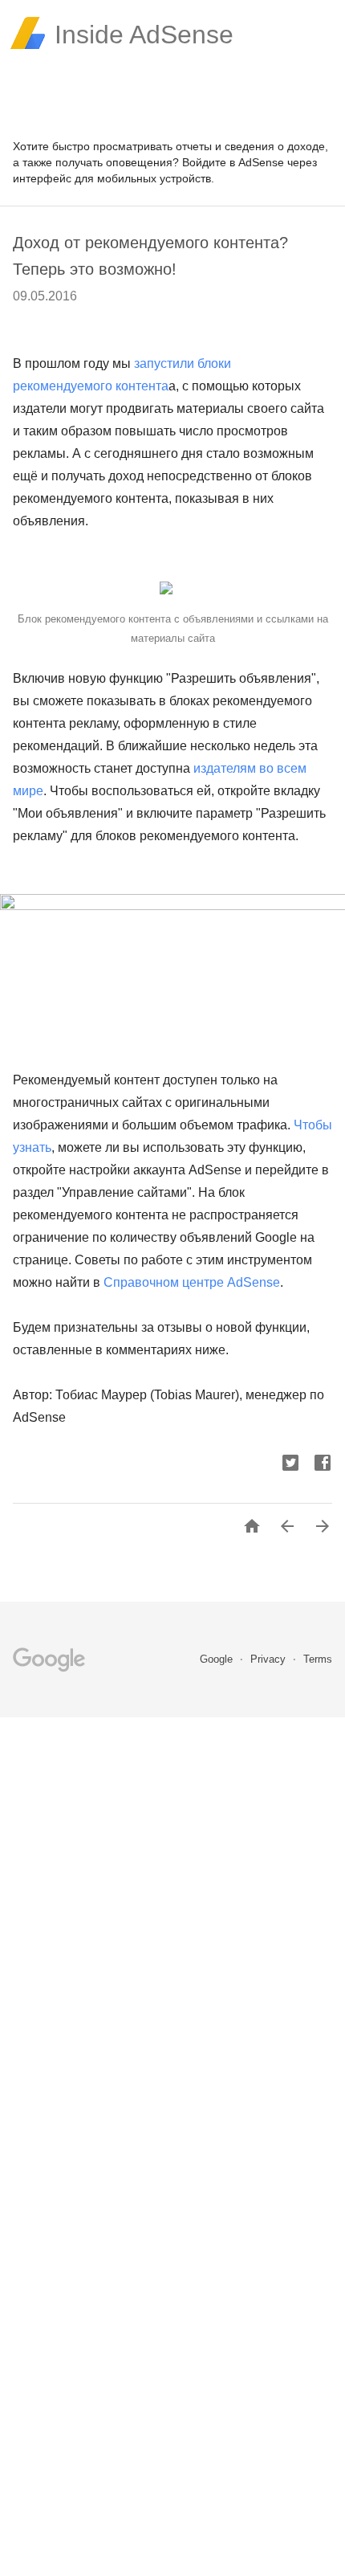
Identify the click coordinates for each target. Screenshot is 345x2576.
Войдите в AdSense (233, 162)
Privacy (270, 1659)
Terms (318, 1659)
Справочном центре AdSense (192, 1282)
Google (218, 1659)
